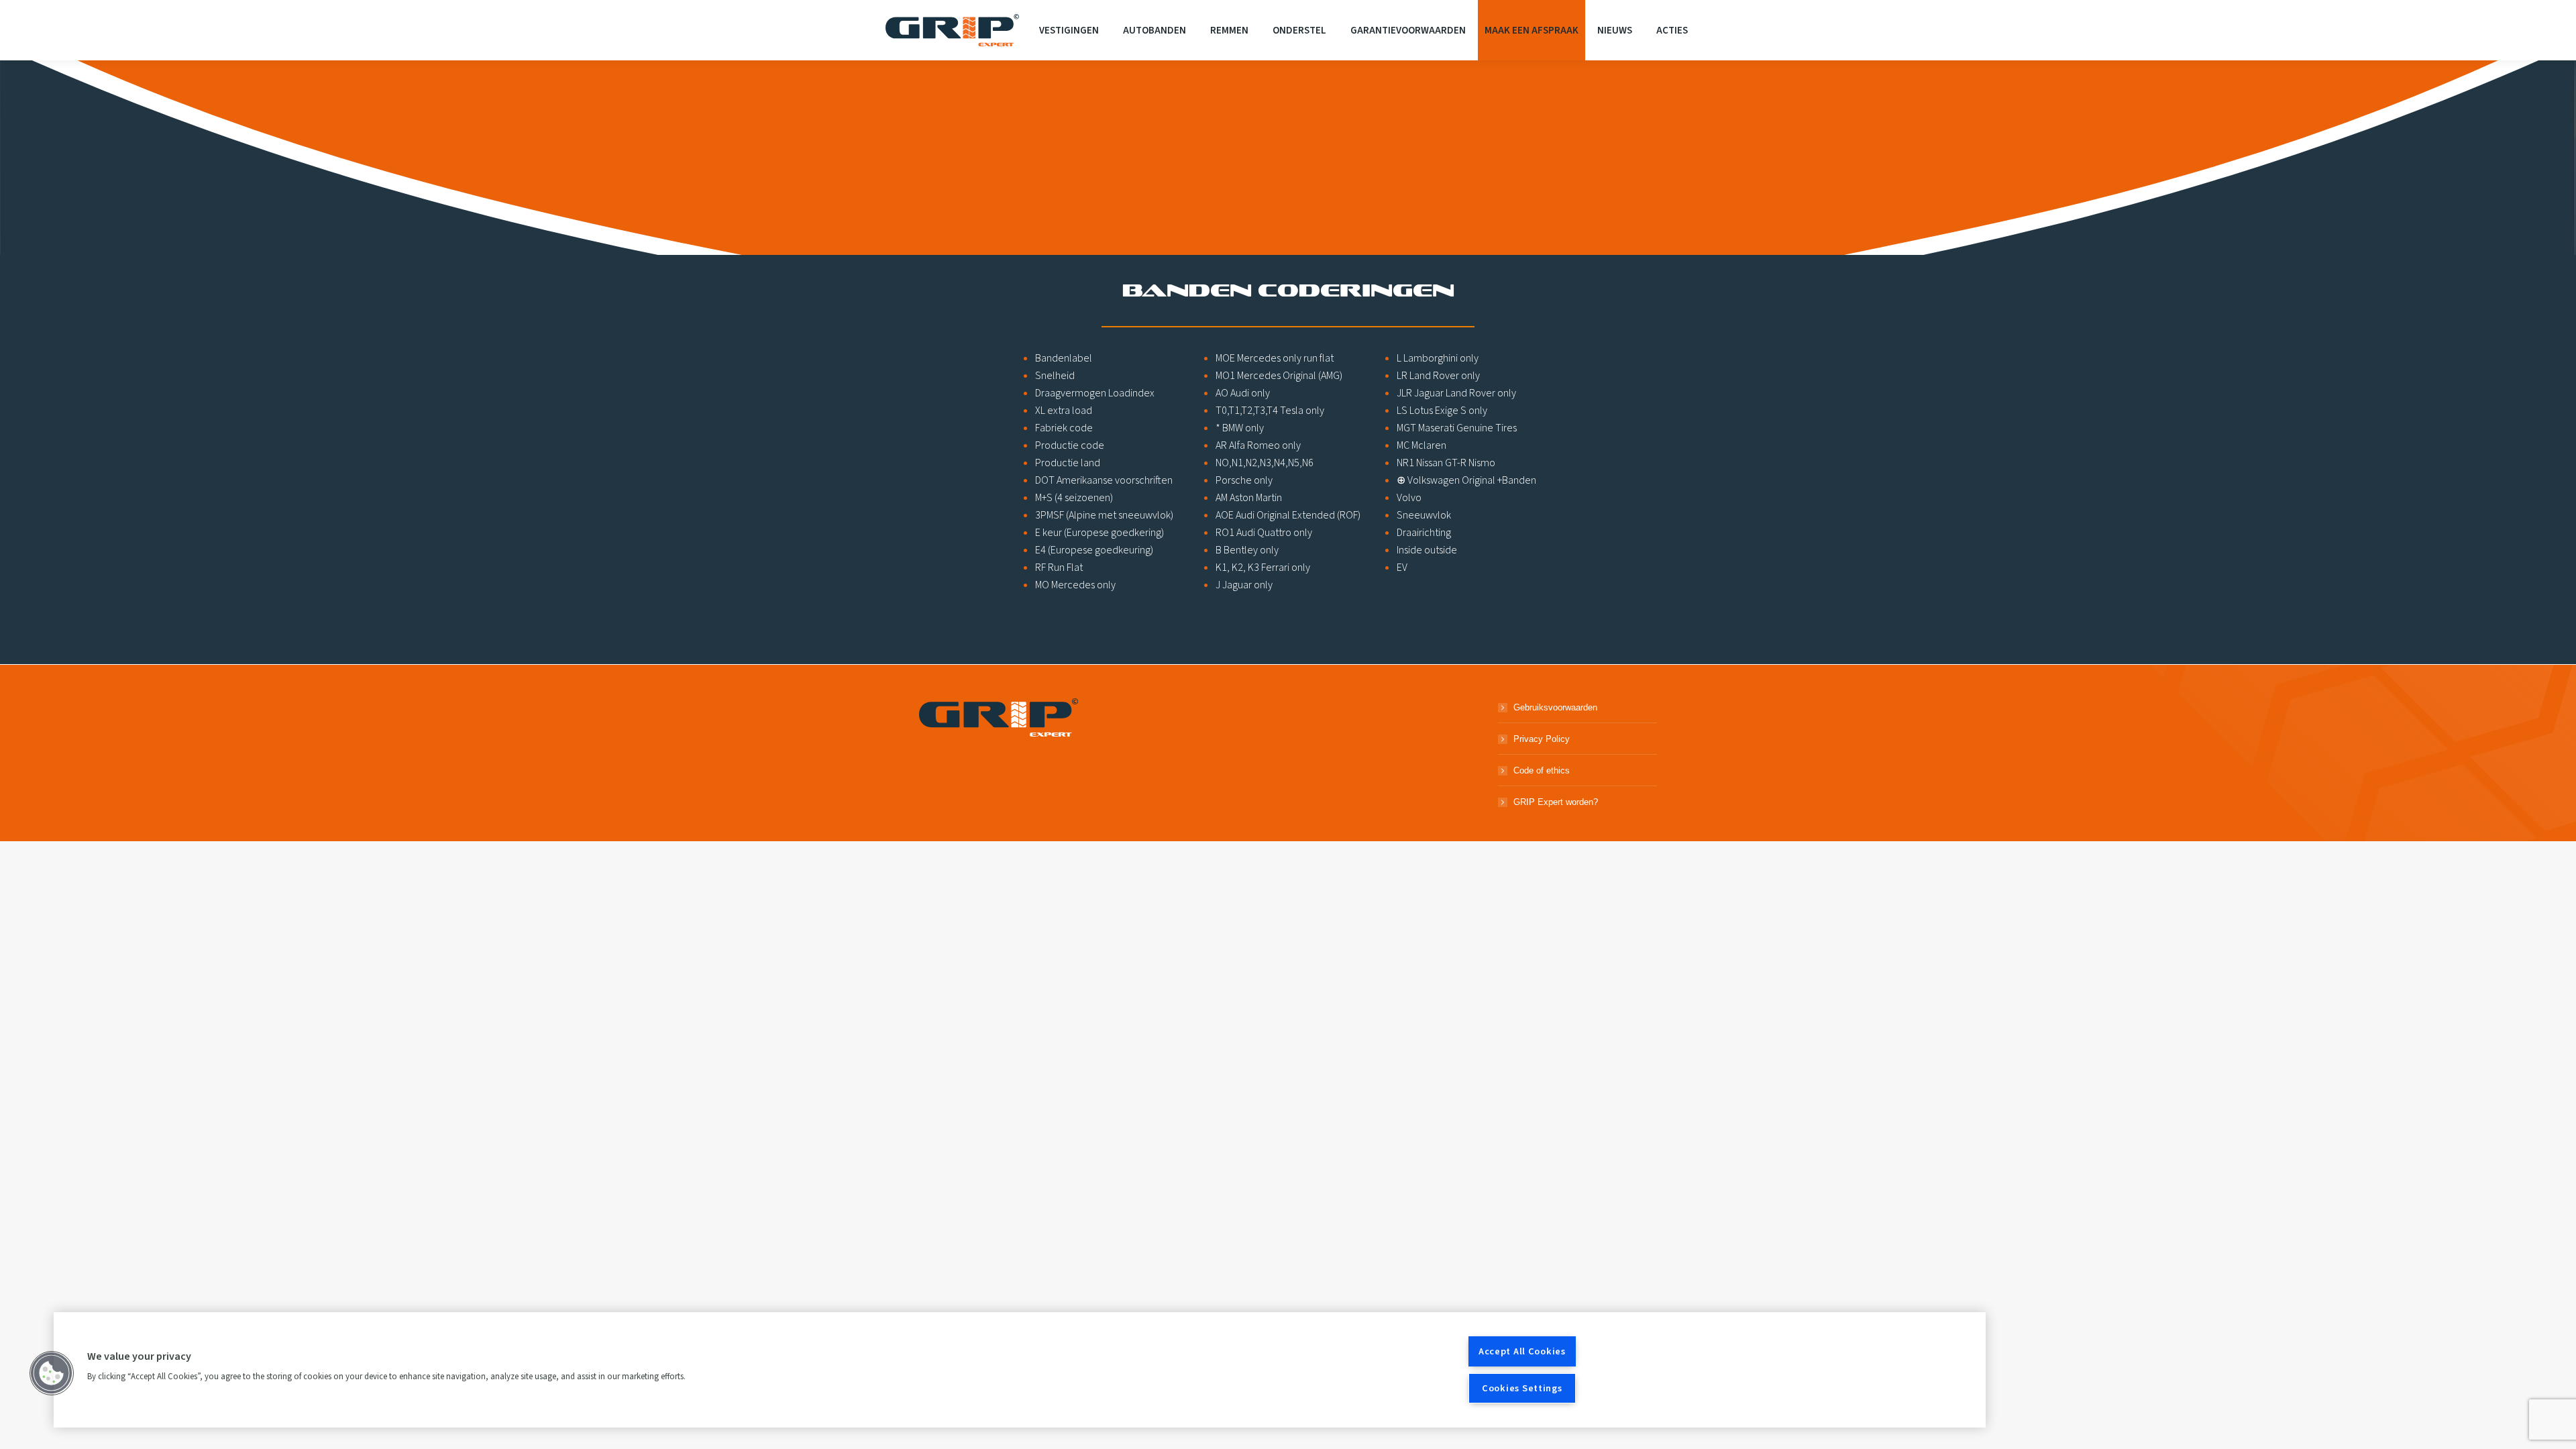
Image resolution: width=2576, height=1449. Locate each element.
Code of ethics (1542, 770)
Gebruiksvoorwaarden (1555, 707)
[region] (1020, 1370)
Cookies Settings (1522, 1388)
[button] (52, 1373)
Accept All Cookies (1522, 1351)
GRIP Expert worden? (1556, 802)
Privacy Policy (1542, 739)
